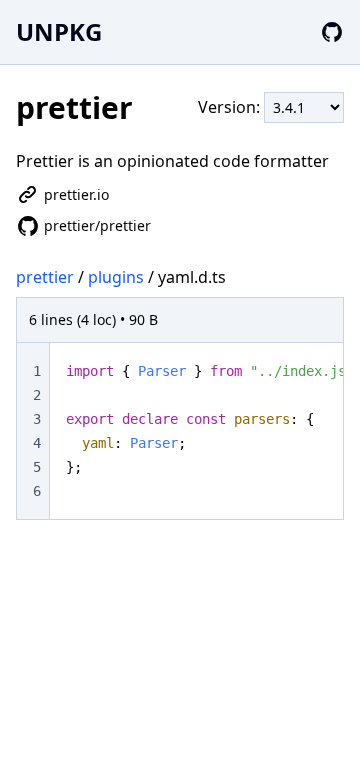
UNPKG (59, 31)
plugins (116, 277)
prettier (45, 277)
